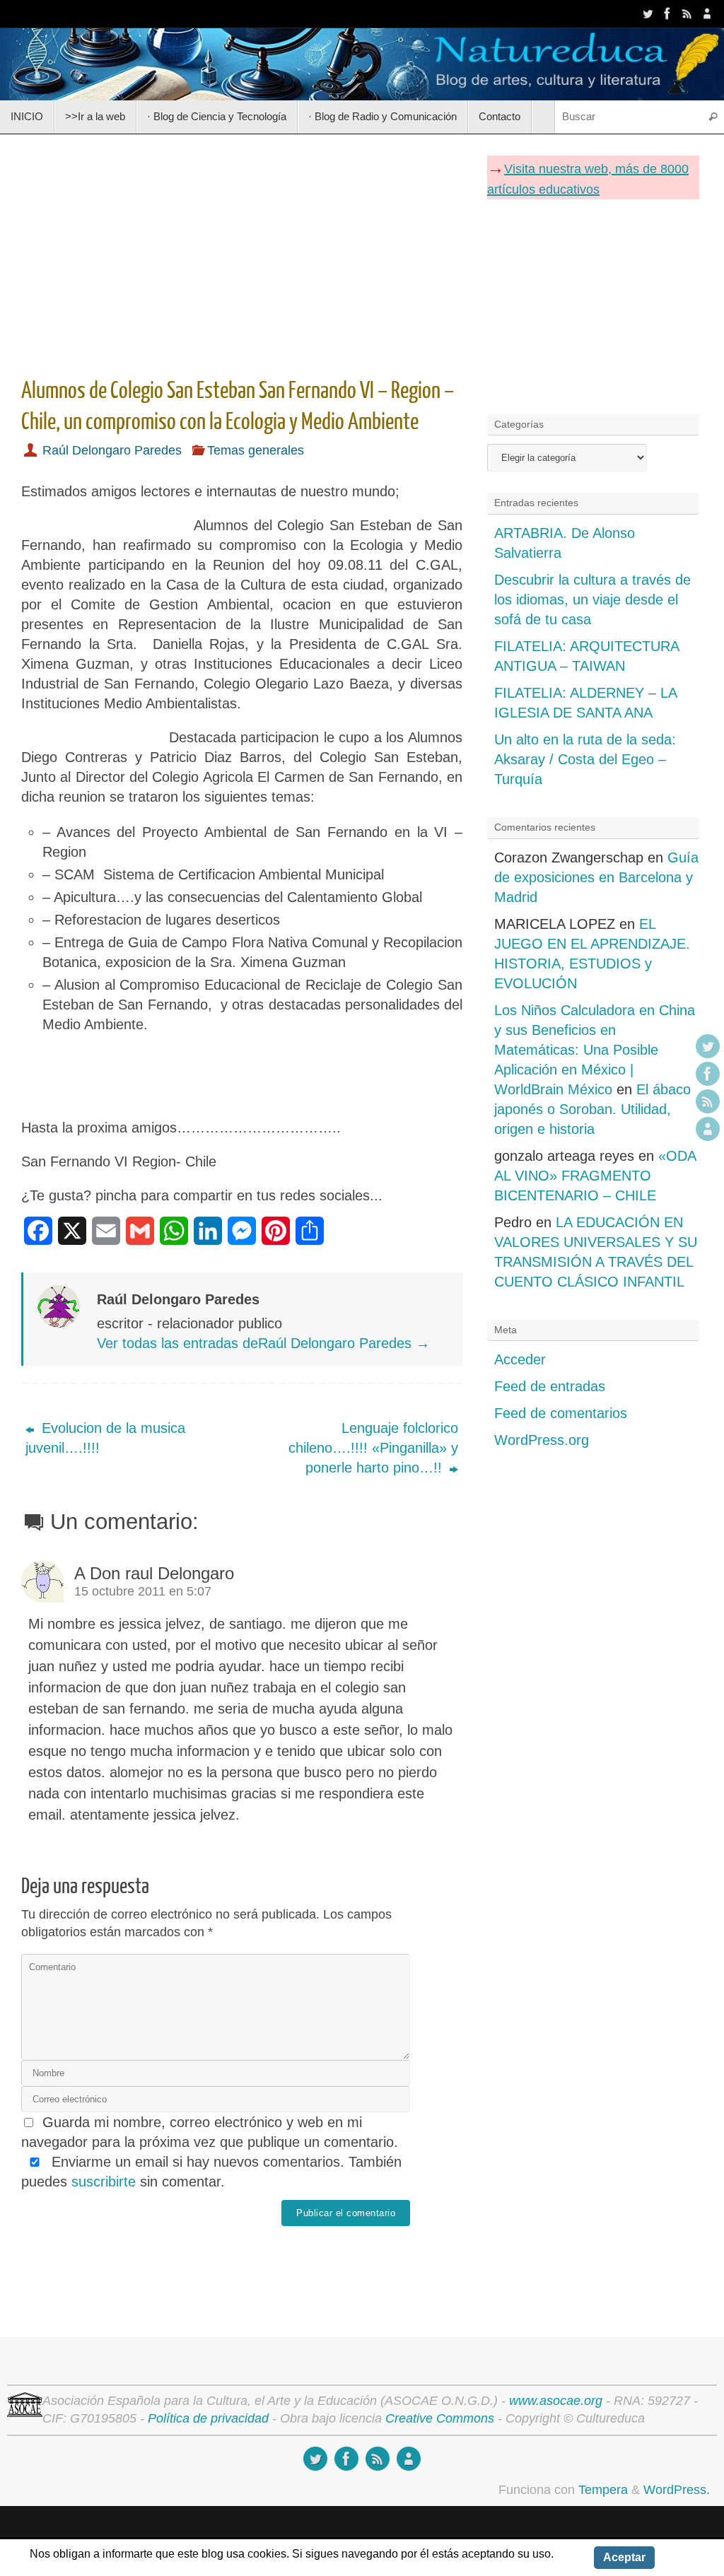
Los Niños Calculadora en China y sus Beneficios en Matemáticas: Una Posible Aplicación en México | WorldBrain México (595, 1050)
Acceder (520, 1359)
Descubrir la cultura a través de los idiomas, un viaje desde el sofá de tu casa (592, 599)
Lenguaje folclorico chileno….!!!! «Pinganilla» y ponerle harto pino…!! (373, 1448)
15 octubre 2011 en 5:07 (143, 1591)
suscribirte (104, 2182)
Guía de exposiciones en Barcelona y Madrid (596, 877)
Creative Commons (440, 2418)
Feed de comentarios (561, 1413)
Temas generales (256, 450)
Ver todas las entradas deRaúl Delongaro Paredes (263, 1343)
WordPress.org (542, 1440)
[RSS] (687, 13)
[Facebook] (667, 13)
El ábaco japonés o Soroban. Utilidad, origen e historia (592, 1109)
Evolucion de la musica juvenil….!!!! (105, 1438)
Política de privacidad (208, 2418)
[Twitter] (648, 13)
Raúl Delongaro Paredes (112, 450)
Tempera (603, 2490)
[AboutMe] (707, 13)
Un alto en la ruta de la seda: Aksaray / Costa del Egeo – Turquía (585, 759)
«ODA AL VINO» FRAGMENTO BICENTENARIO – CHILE (595, 1176)
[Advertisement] (242, 251)
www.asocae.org (556, 2401)
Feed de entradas (550, 1386)
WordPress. (677, 2490)
